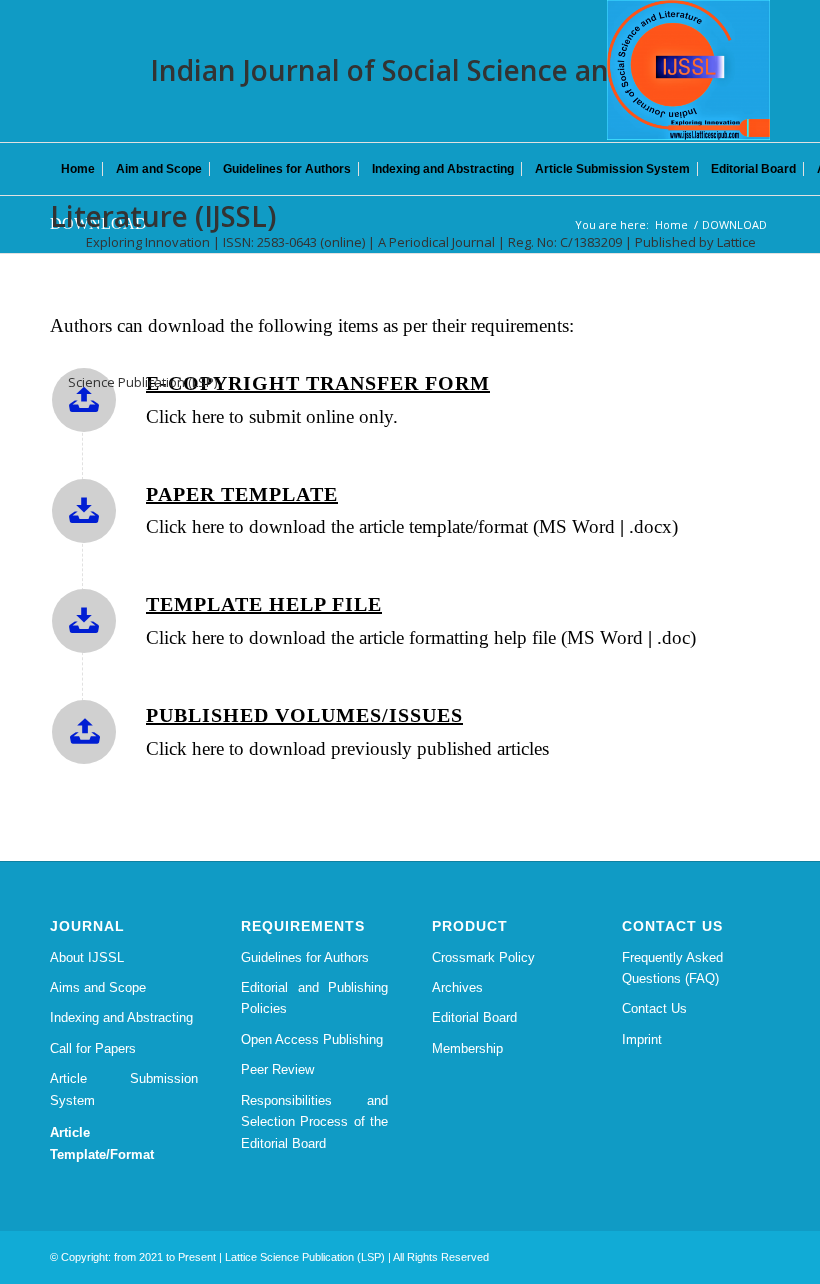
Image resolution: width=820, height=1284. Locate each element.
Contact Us (654, 1008)
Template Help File (264, 604)
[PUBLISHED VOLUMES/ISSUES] (84, 732)
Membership (467, 1048)
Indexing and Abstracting (121, 1017)
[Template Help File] (84, 621)
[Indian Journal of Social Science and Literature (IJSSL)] (688, 70)
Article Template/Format (102, 1143)
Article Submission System (124, 1089)
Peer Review (277, 1069)
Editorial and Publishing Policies (315, 998)
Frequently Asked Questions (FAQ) (672, 968)
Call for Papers (93, 1048)
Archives (457, 987)
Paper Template (242, 494)
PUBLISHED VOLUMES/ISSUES (304, 715)
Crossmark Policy (483, 957)
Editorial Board (474, 1017)
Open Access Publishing (312, 1039)
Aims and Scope (98, 987)
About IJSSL (87, 957)
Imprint (642, 1039)
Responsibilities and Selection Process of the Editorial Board (315, 1122)
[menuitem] (78, 169)
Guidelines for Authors (305, 957)
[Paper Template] (84, 511)
